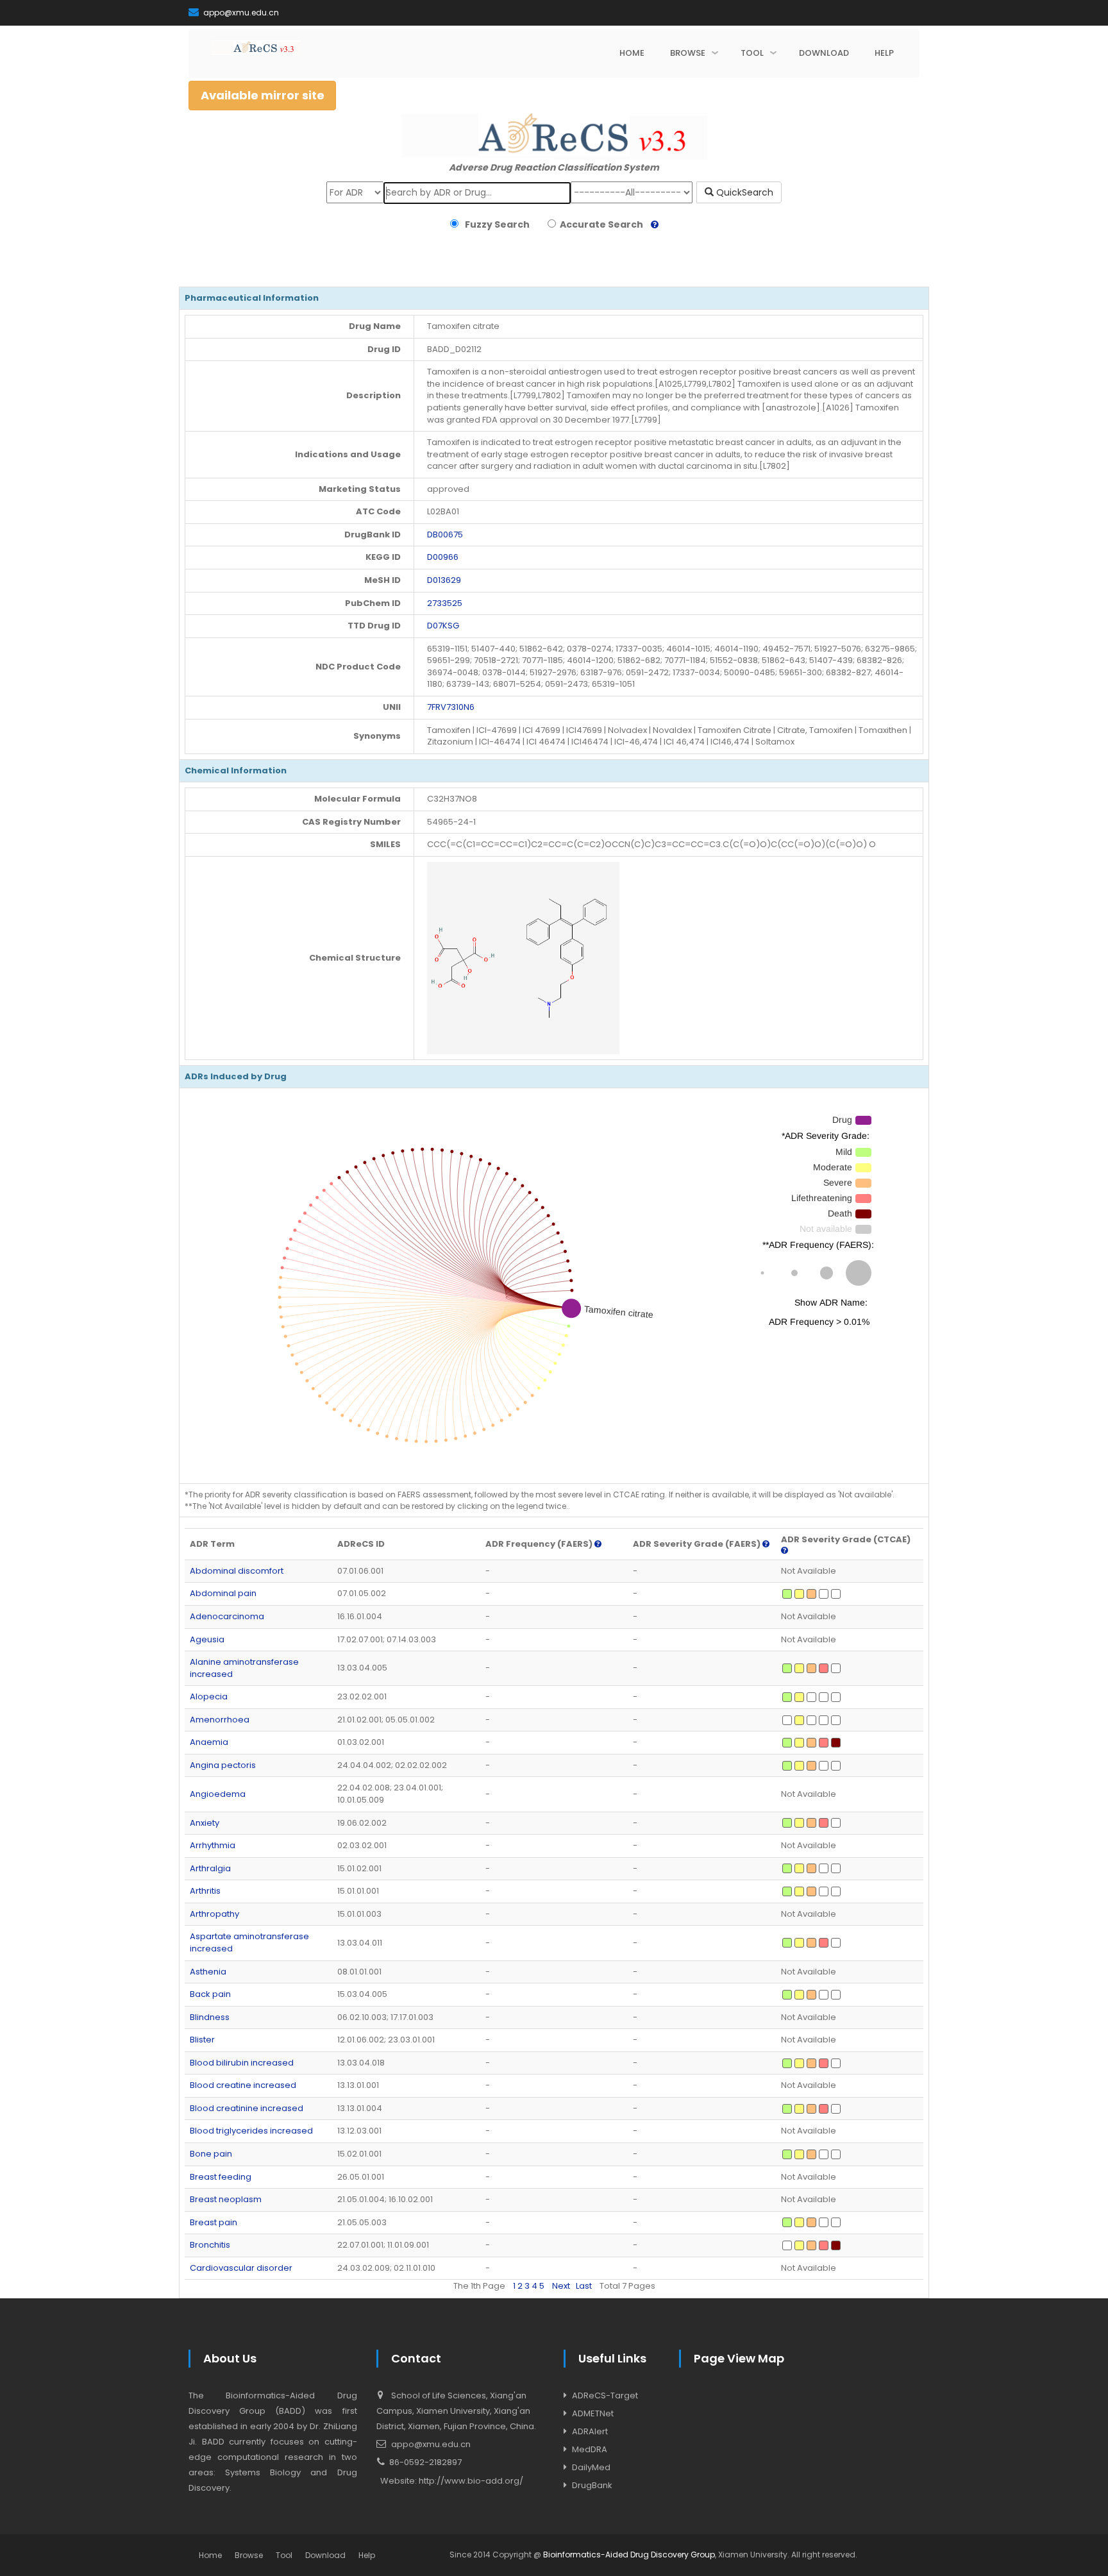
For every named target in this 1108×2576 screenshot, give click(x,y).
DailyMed (591, 2467)
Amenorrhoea (220, 1720)
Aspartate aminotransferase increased (249, 1942)
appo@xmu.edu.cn (240, 13)
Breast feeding (221, 2177)
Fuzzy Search (495, 224)
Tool (284, 2555)
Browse (249, 2555)
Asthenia (208, 1972)
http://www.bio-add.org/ (471, 2481)
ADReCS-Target (605, 2395)
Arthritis (205, 1891)
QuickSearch (743, 192)
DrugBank (592, 2485)
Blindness (210, 2017)
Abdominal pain (223, 1593)
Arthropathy (214, 1914)
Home (210, 2555)
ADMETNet (593, 2413)
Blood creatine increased (243, 2085)
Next (561, 2286)
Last (584, 2286)
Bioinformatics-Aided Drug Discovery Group (629, 2555)
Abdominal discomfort (237, 1571)
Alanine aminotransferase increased (244, 1668)
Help (367, 2555)
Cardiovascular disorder (241, 2268)
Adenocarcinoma (227, 1616)
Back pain (210, 1994)
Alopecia (209, 1696)
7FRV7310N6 (451, 707)
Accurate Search (600, 224)
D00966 (443, 557)
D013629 (444, 580)
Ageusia (207, 1639)
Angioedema (218, 1794)
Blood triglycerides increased (251, 2131)
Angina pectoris (223, 1765)
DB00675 (445, 535)
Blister (202, 2040)
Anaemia (209, 1742)
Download (325, 2555)
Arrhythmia (213, 1845)
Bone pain (211, 2154)
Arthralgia (210, 1868)
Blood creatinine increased (247, 2108)
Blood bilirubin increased (242, 2063)
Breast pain (214, 2222)
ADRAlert (590, 2431)
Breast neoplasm (226, 2199)
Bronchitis (210, 2245)
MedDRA (590, 2449)
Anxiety (205, 1823)
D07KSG (443, 626)
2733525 (445, 603)
